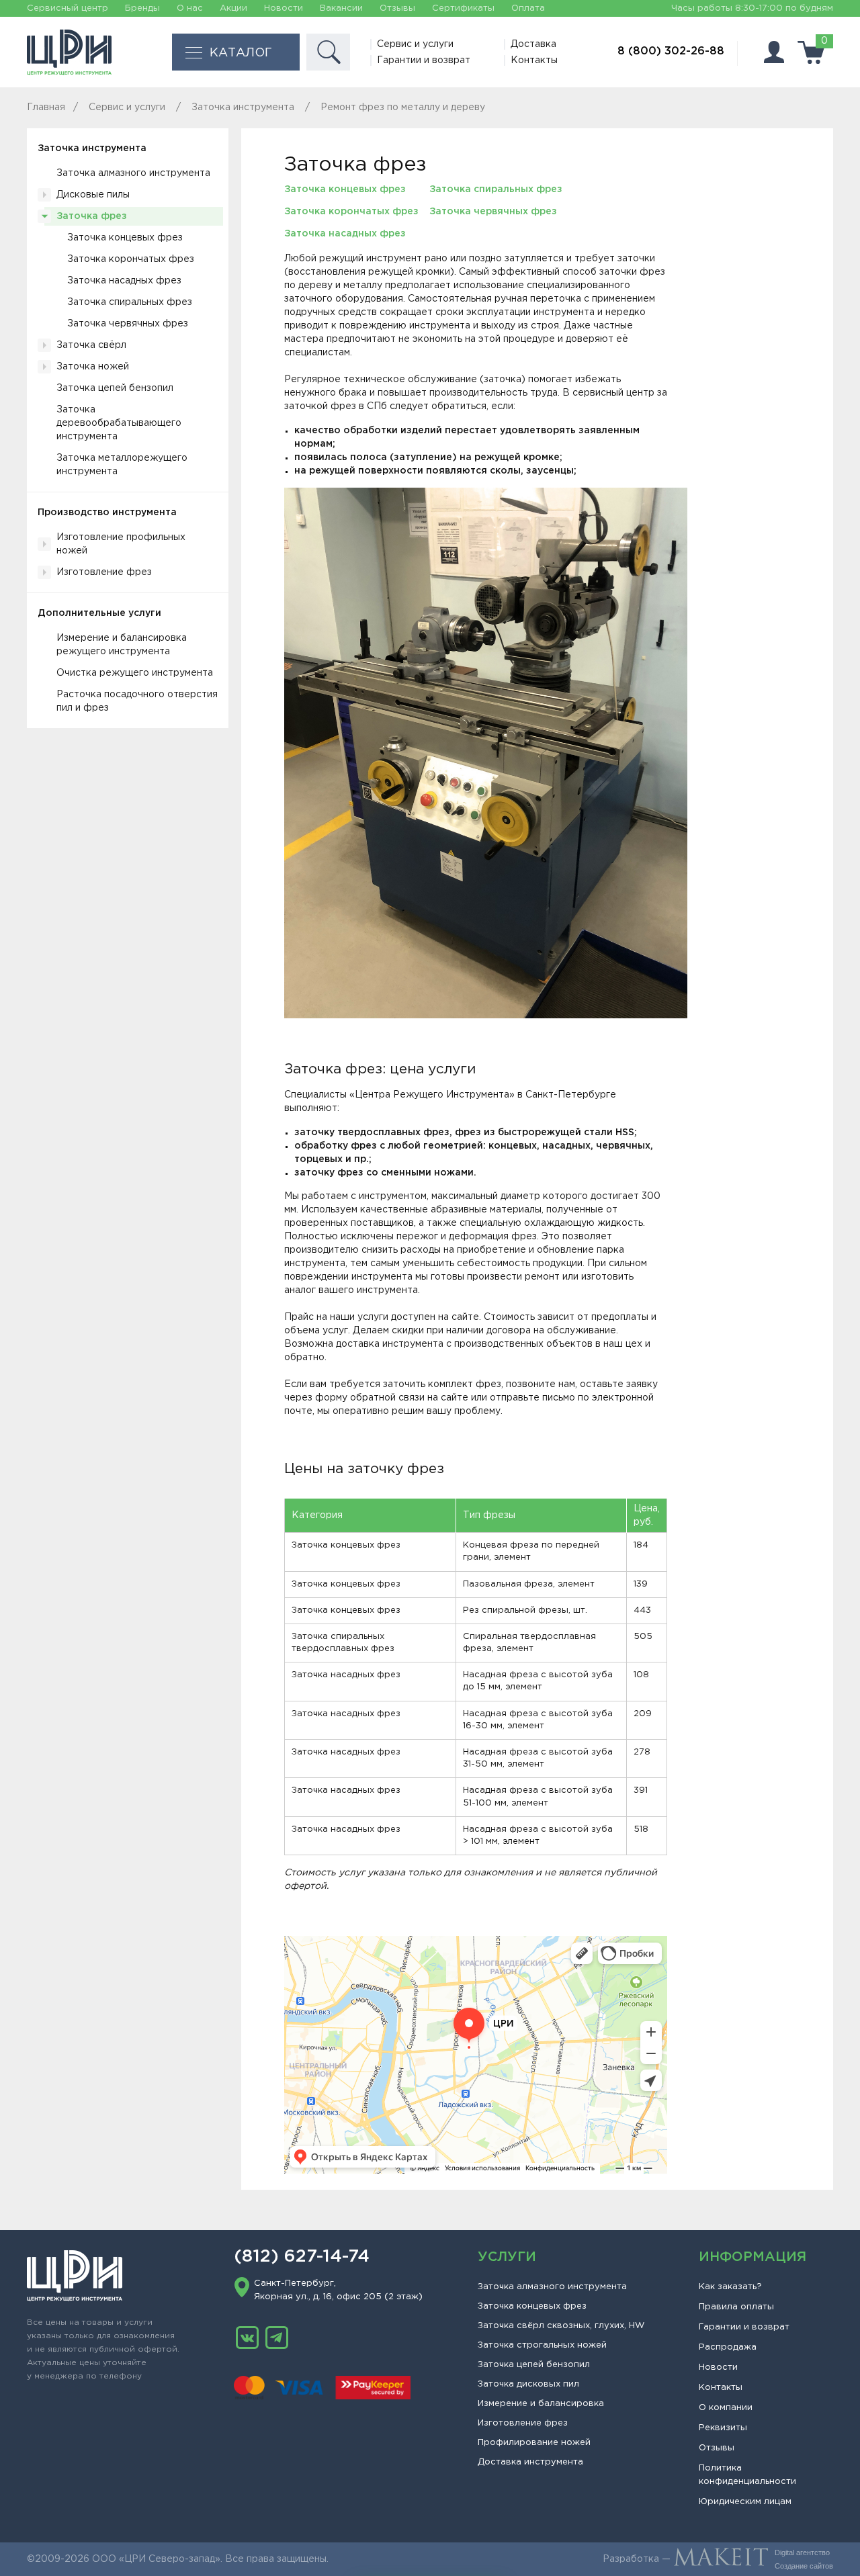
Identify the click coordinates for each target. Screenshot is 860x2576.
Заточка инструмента (92, 148)
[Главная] (69, 52)
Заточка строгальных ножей (542, 2345)
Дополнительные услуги (99, 613)
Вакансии (341, 8)
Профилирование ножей (534, 2443)
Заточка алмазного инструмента (133, 173)
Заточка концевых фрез (125, 238)
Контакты (534, 60)
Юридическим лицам (745, 2502)
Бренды (142, 8)
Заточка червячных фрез (128, 324)
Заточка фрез (92, 216)
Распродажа (728, 2347)
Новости (284, 8)
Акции (233, 8)
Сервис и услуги (415, 44)
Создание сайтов (804, 2566)
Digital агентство (802, 2552)
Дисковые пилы (93, 195)
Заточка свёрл (91, 345)
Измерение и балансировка (541, 2404)
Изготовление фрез (104, 572)
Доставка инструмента (530, 2462)
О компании (726, 2408)
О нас (190, 8)
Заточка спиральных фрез (130, 302)
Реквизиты (723, 2428)
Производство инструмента (107, 513)
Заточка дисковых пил (528, 2384)
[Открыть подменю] (44, 195)
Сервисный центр (68, 8)
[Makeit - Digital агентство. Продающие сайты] (721, 2559)
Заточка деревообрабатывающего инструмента (119, 423)
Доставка (533, 44)
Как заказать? (730, 2287)
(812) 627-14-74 (302, 2257)
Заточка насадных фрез (124, 281)
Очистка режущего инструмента (135, 673)
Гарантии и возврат (424, 60)
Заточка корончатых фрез (131, 259)
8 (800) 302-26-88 (671, 51)
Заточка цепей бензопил (115, 388)
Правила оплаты (736, 2307)
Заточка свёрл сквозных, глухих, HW (561, 2326)
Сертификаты (463, 8)
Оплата (528, 8)
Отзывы (397, 8)
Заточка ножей (93, 367)
